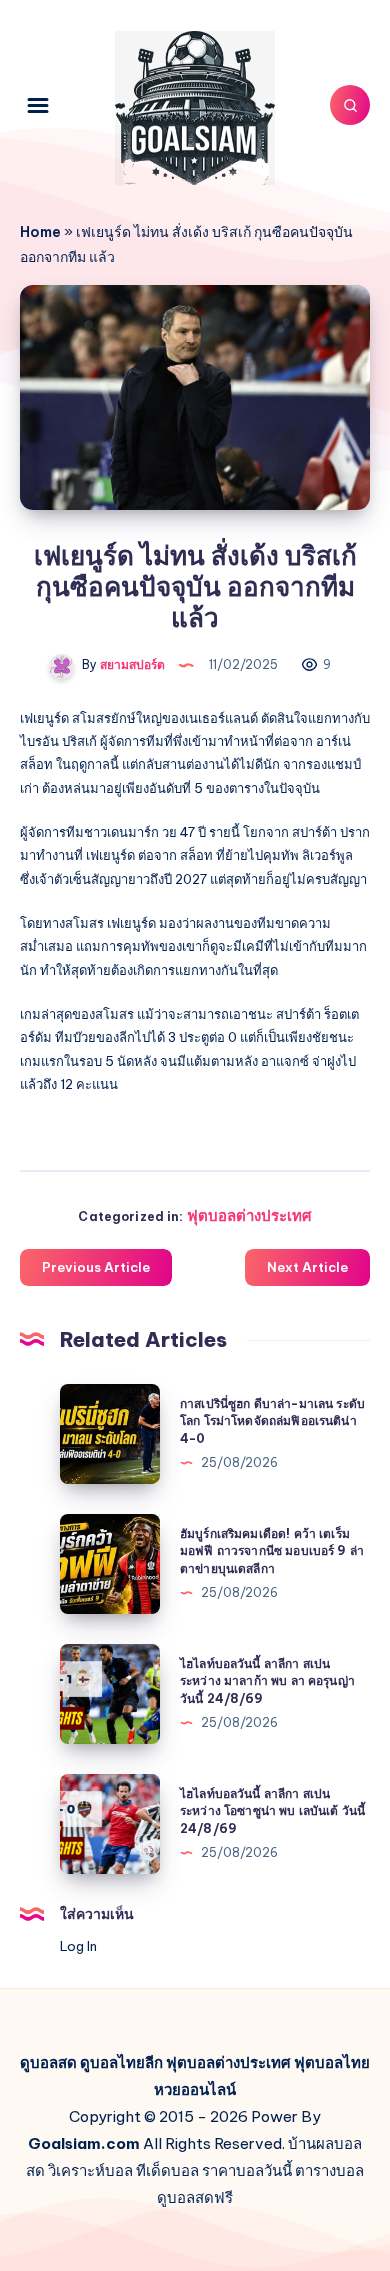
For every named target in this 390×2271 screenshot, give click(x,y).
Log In (78, 1946)
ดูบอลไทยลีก (121, 2062)
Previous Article (96, 1267)
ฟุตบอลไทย (332, 2062)
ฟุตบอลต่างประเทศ (249, 1215)
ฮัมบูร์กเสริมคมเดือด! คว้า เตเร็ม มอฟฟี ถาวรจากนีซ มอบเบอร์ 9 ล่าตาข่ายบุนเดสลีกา (272, 1551)
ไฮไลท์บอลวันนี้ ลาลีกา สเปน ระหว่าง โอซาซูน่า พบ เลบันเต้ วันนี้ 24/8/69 (272, 1811)
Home (40, 232)
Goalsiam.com (84, 2143)
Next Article (307, 1267)
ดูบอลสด (48, 2062)
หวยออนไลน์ (195, 2089)
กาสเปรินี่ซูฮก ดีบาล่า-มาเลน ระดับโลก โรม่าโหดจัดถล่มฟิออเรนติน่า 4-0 (272, 1421)
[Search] (350, 105)
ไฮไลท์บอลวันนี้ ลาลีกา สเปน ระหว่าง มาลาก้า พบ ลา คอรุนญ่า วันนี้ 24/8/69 (267, 1681)
